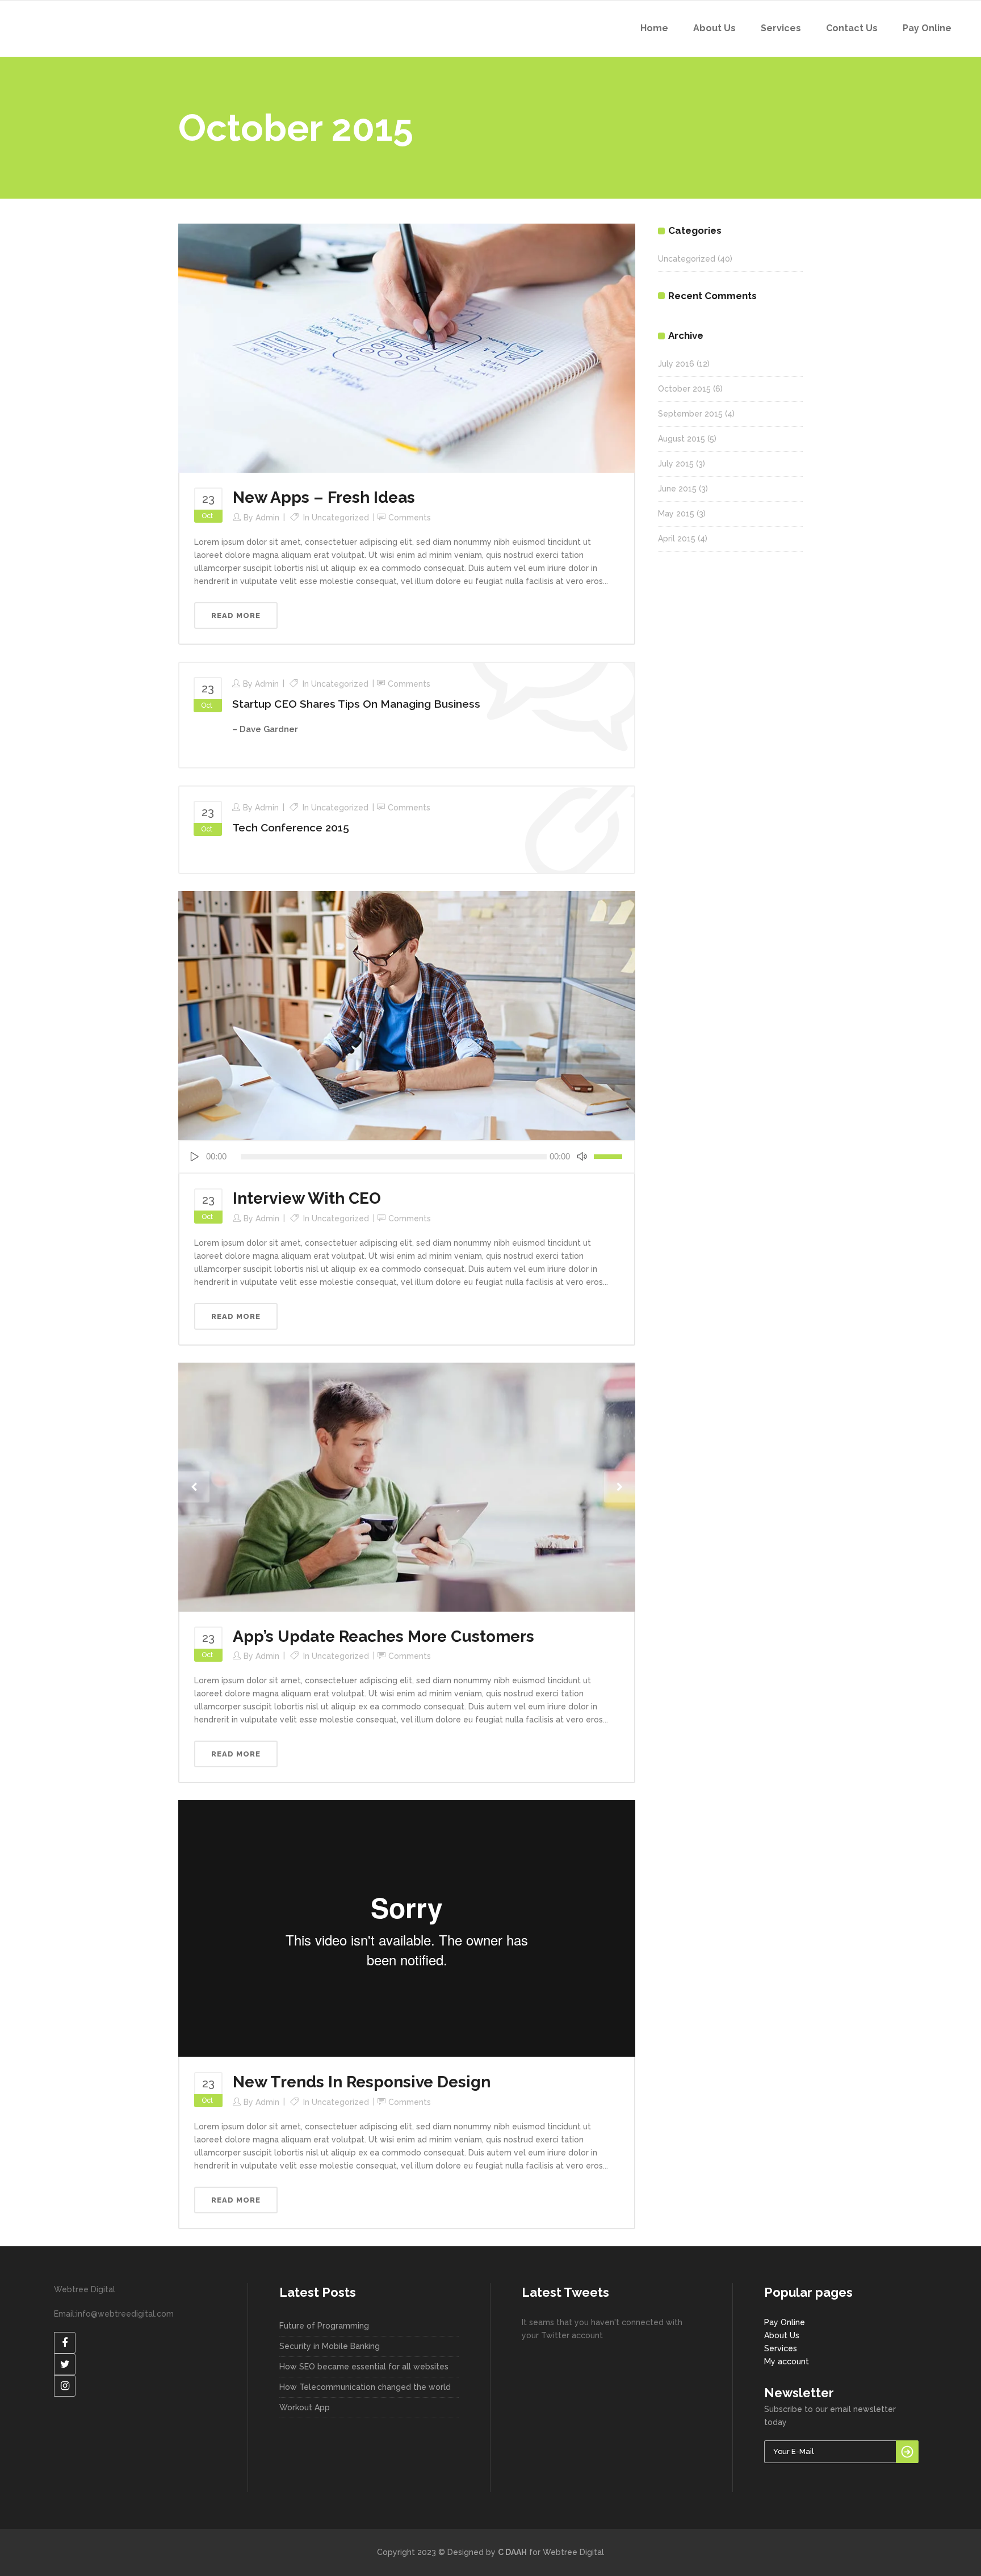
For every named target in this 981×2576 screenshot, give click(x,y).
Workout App (305, 2407)
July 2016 (676, 364)
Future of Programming (324, 2326)
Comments (410, 518)
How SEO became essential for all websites (364, 2367)
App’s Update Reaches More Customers (383, 1636)
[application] (407, 1157)
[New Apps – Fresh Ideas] (407, 347)
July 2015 (676, 464)
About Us (782, 2335)
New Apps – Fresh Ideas (324, 497)
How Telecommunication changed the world (365, 2387)
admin (267, 518)
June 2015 (677, 489)
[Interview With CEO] (407, 1015)
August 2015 (682, 439)
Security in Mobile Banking (330, 2346)
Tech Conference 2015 (291, 827)
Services (781, 2348)
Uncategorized (340, 518)
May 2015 (676, 514)
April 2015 (677, 539)
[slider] (610, 1157)
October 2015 (684, 389)
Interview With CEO (307, 1198)
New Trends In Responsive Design (362, 2082)
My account (787, 2361)
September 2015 (690, 414)
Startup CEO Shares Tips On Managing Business (356, 704)
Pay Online (785, 2322)
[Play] (194, 1157)
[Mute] (582, 1157)
